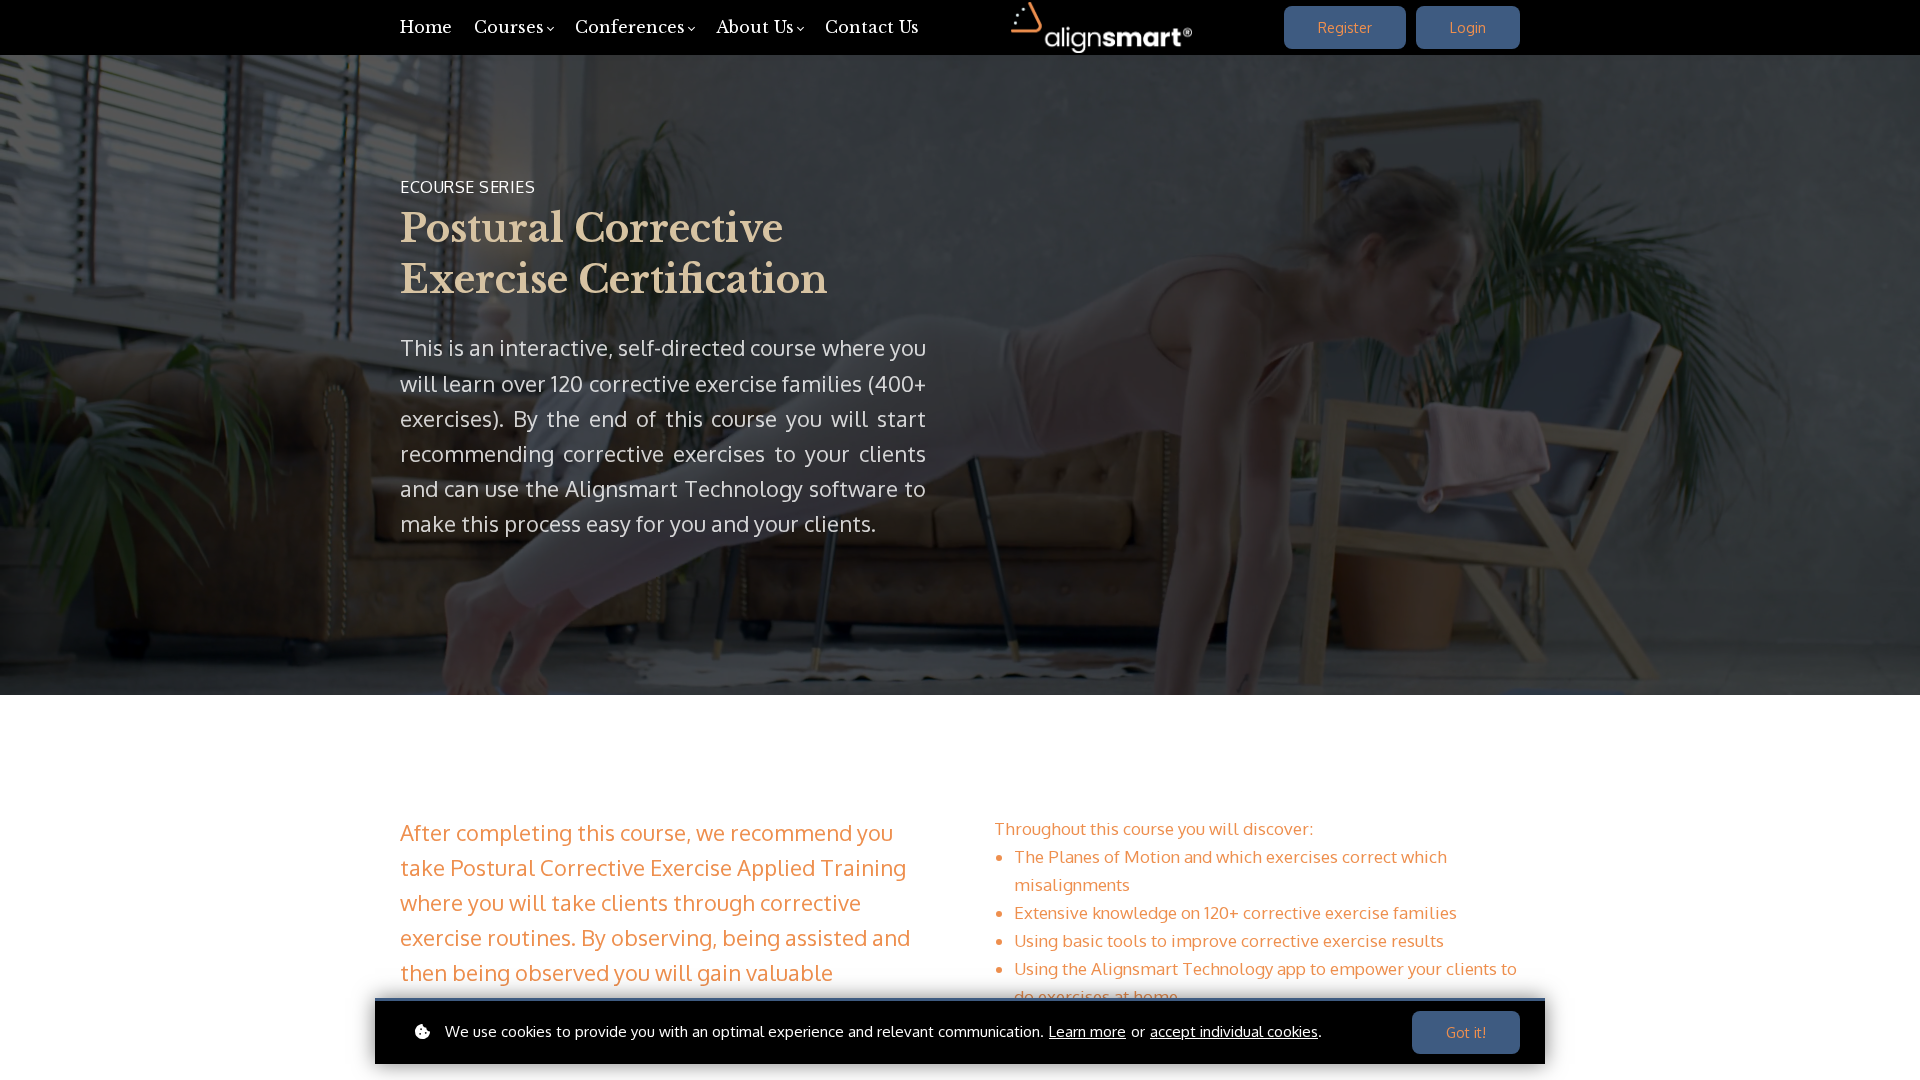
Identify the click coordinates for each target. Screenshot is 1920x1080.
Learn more (1087, 1031)
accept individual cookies (1234, 1031)
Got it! (1466, 1032)
